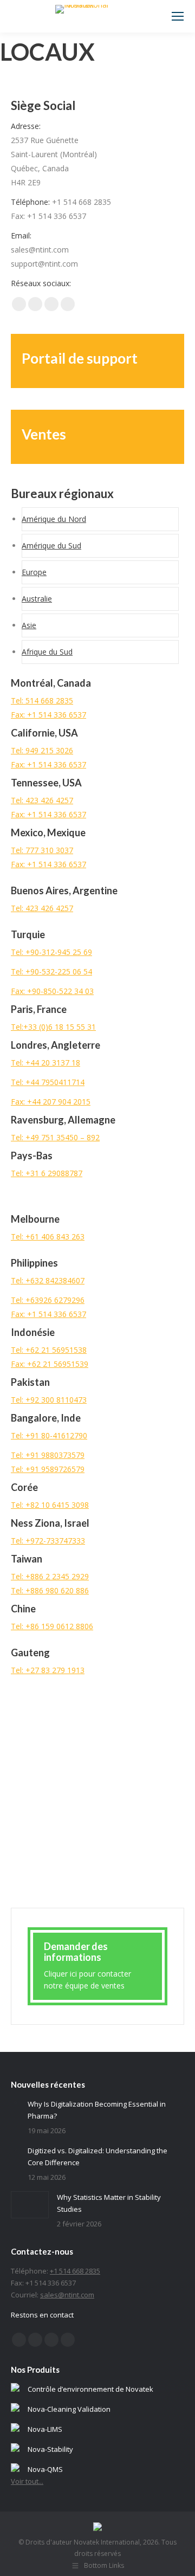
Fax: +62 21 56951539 (50, 1364)
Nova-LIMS (45, 2429)
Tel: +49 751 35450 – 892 (55, 1137)
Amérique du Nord (54, 519)
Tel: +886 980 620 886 (50, 1590)
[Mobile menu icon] (178, 16)
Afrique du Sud (47, 652)
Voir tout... (27, 2481)
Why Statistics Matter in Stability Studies (109, 2203)
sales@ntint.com (67, 2295)
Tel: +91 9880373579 (48, 1455)
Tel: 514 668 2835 (42, 701)
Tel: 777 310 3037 (42, 850)
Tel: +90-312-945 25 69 (51, 952)
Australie (37, 599)
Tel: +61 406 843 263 (48, 1237)
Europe (34, 572)
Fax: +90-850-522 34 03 (52, 991)
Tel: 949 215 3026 (42, 750)
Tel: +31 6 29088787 (47, 1173)
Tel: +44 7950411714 (48, 1082)
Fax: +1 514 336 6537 (48, 715)
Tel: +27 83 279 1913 (48, 1670)
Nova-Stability (50, 2449)
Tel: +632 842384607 (48, 1280)
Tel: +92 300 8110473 (49, 1400)
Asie (29, 625)
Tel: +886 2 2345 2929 (50, 1576)
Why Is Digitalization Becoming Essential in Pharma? (97, 2110)
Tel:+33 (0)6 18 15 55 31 (53, 1027)
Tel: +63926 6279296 (48, 1300)
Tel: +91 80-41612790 (49, 1435)
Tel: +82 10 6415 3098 (50, 1505)
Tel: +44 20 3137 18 (45, 1063)
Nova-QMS (45, 2469)
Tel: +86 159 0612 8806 (52, 1626)
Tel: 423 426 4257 (42, 800)
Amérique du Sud (51, 545)
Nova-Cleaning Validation (69, 2409)
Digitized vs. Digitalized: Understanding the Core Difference (97, 2157)
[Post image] (15, 2102)
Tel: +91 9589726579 (48, 1469)
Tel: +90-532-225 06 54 (51, 971)
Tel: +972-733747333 (48, 1541)
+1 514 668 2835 (75, 2271)
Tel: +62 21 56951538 (49, 1350)
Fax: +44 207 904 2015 (51, 1102)
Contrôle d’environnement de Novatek (90, 2389)
